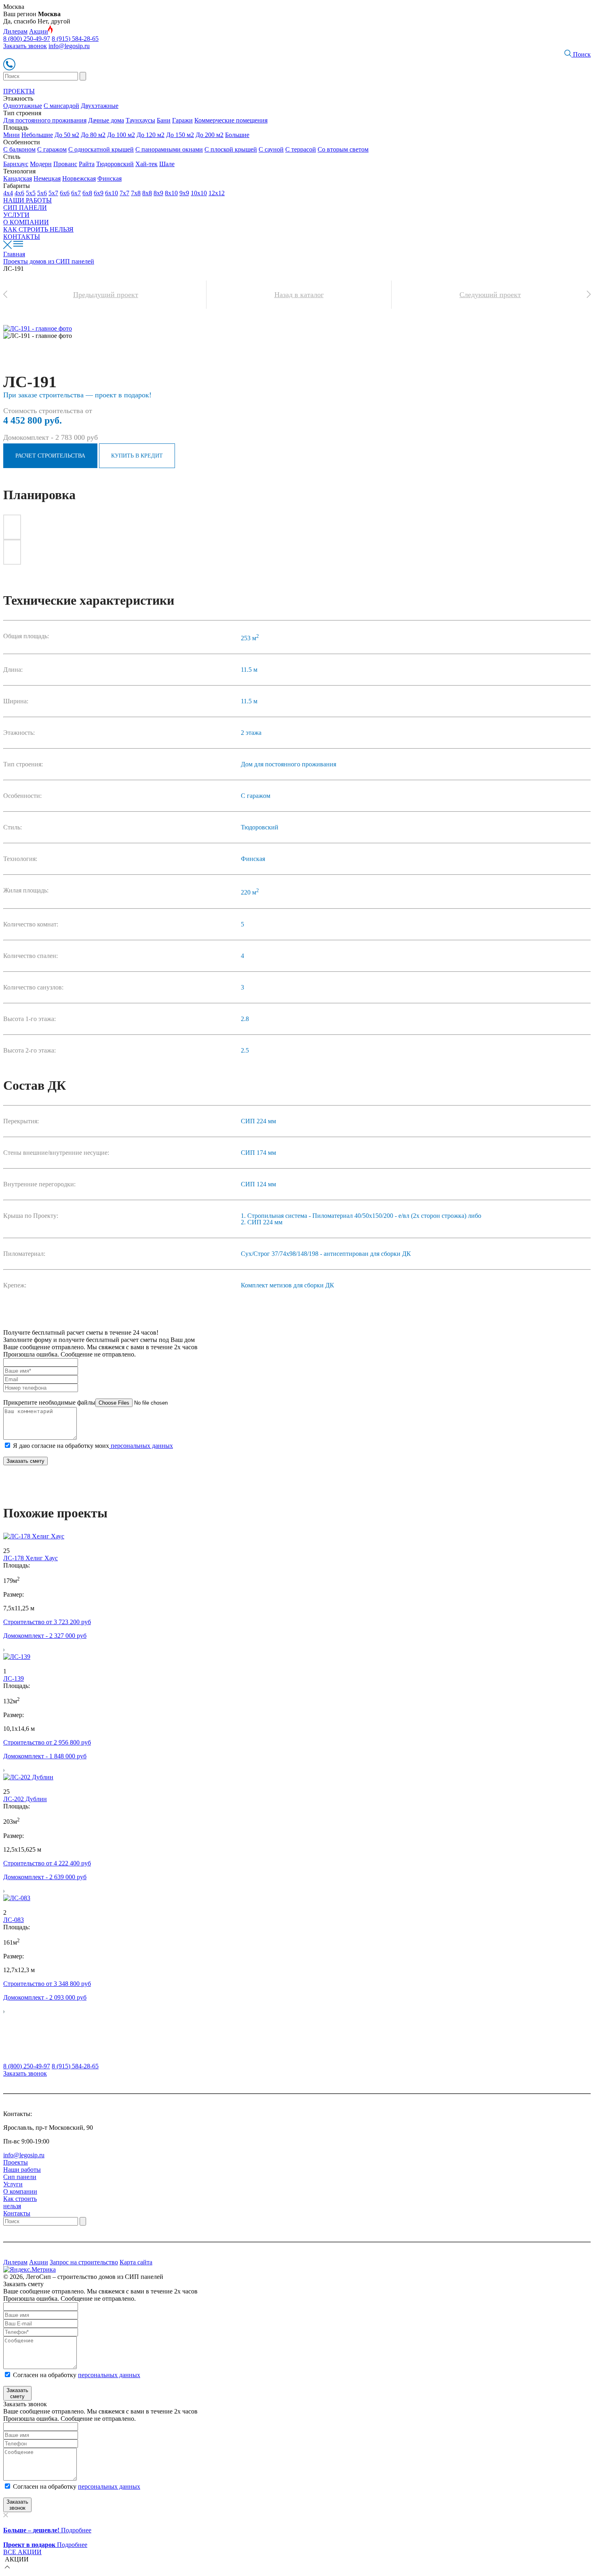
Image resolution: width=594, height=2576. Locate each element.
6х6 (65, 193)
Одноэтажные (23, 106)
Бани (164, 120)
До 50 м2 (67, 135)
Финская (110, 178)
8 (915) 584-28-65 (75, 39)
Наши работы (22, 2170)
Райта (87, 164)
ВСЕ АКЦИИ (22, 2552)
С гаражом (52, 149)
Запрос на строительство (84, 2262)
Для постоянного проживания (45, 120)
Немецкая (47, 178)
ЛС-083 (14, 1920)
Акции (39, 31)
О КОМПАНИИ (26, 222)
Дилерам (15, 31)
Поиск (581, 54)
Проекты (16, 2162)
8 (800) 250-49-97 (27, 39)
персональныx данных (109, 2486)
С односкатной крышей (101, 149)
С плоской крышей (231, 149)
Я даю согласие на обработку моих (93, 1446)
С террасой (301, 149)
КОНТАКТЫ (22, 237)
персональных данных (141, 1446)
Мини (12, 135)
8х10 (171, 193)
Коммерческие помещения (231, 120)
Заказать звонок (25, 46)
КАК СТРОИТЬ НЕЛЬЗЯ (38, 229)
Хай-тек (146, 164)
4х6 (19, 193)
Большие (237, 135)
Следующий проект (490, 295)
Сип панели (20, 2177)
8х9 (158, 193)
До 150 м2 (180, 135)
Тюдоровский (115, 164)
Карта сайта (136, 2262)
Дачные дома (106, 120)
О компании (20, 2191)
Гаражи (182, 120)
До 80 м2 (93, 135)
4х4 (8, 193)
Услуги (13, 2184)
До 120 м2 (151, 135)
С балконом (19, 149)
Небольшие (37, 135)
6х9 (99, 193)
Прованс (65, 164)
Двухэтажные (100, 106)
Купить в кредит (137, 456)
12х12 (217, 193)
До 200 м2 (210, 135)
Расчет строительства (50, 456)
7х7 (124, 193)
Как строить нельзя (20, 2202)
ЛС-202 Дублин (25, 1799)
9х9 (184, 193)
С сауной (271, 149)
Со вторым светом (343, 149)
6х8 (87, 193)
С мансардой (61, 106)
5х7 (53, 193)
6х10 (112, 193)
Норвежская (79, 178)
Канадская (18, 178)
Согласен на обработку (77, 2375)
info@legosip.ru (69, 46)
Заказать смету (25, 1461)
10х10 (199, 193)
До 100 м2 (121, 135)
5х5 (31, 193)
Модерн (41, 164)
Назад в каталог (299, 295)
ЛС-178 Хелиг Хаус (31, 1558)
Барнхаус (16, 164)
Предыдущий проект (106, 295)
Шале (167, 164)
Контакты (17, 2213)
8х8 (147, 193)
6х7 (76, 193)
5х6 (42, 193)
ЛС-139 (14, 1678)
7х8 (136, 193)
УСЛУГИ (16, 215)
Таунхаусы (140, 120)
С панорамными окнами (169, 149)
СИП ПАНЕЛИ (25, 208)
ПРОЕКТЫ (19, 91)
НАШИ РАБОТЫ (27, 200)
